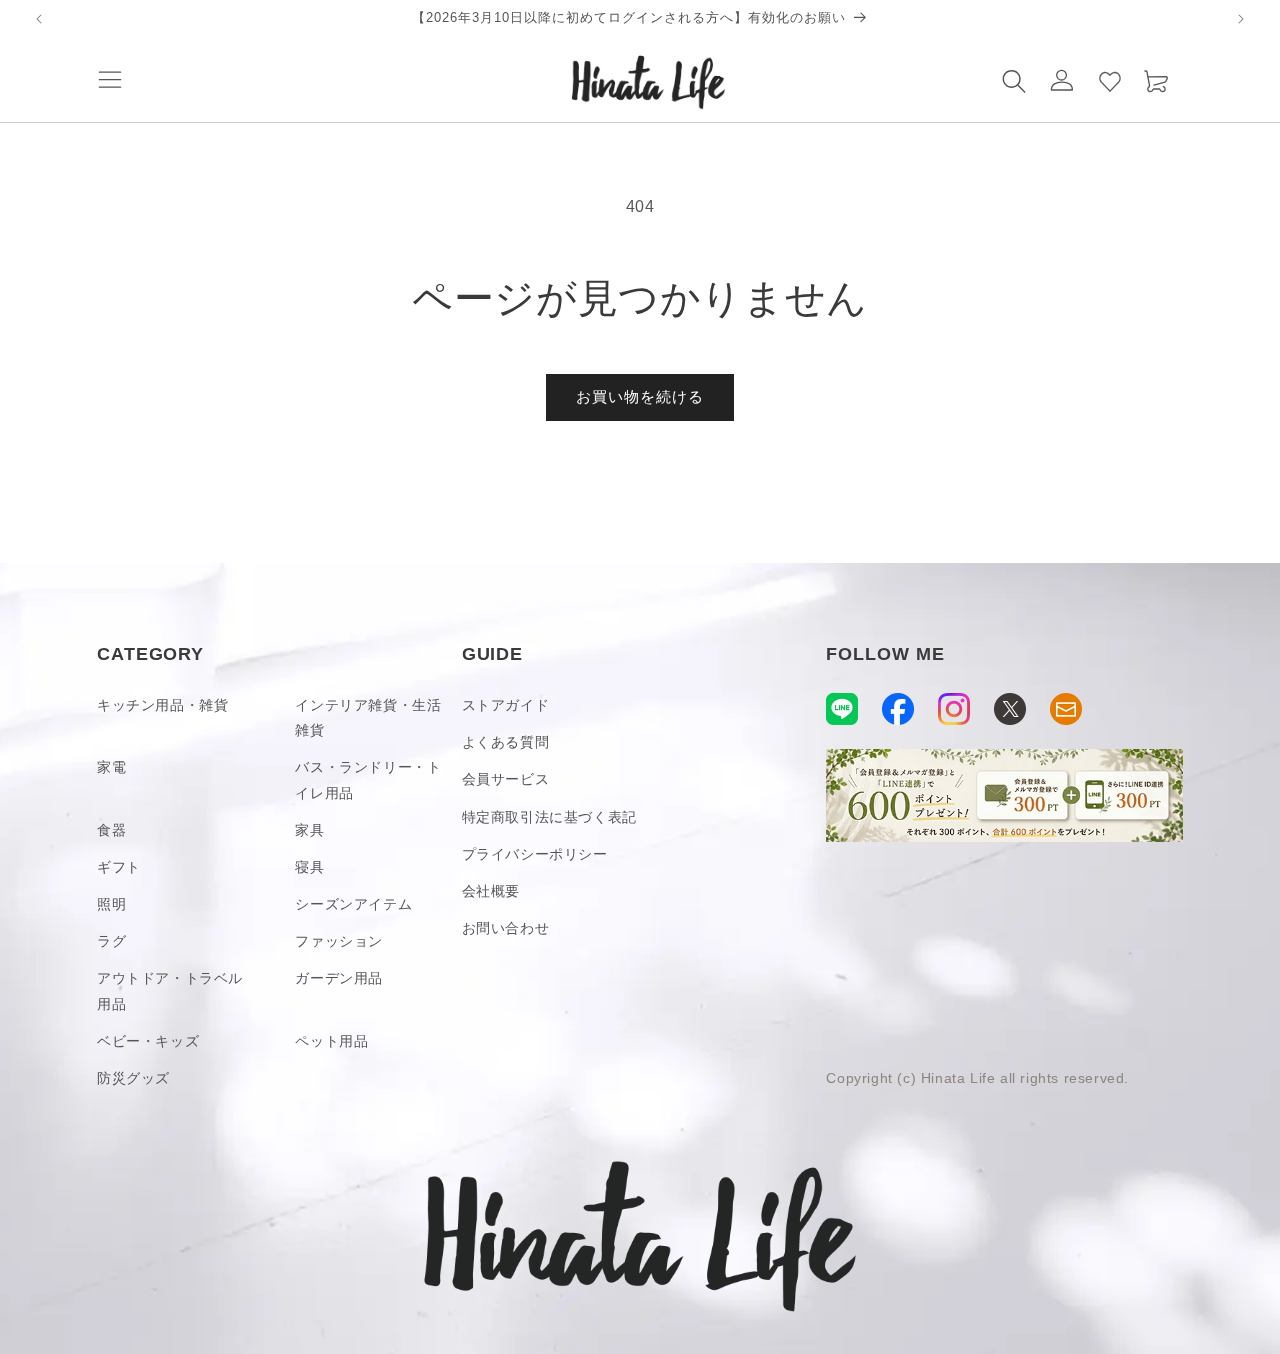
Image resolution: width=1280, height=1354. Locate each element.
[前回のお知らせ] (39, 19)
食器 (111, 830)
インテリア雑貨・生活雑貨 (368, 717)
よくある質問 (506, 742)
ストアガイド (506, 705)
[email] (1066, 709)
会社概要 (491, 891)
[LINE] (842, 709)
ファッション (339, 941)
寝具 (309, 867)
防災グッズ (133, 1078)
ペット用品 (331, 1041)
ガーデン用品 (339, 978)
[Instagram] (954, 709)
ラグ (111, 941)
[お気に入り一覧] (1110, 80)
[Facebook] (898, 709)
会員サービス (506, 779)
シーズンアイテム (353, 904)
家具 (309, 830)
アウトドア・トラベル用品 (170, 990)
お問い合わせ (506, 928)
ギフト (119, 867)
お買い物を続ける (640, 396)
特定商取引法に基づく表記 (549, 817)
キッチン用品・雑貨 (162, 705)
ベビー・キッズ (148, 1041)
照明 (111, 904)
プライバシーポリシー (535, 854)
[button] (110, 80)
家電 (111, 767)
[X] (1010, 709)
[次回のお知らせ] (1241, 19)
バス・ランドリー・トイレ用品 (368, 779)
